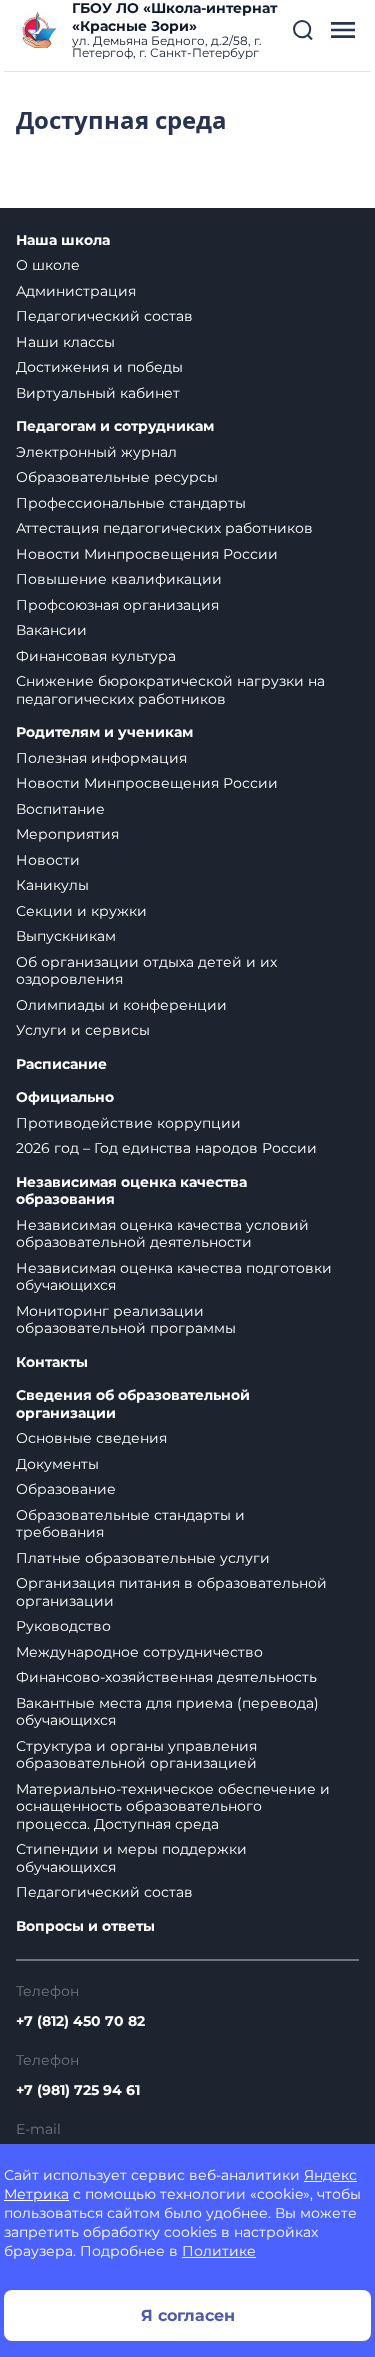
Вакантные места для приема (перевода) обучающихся (167, 1712)
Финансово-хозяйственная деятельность (166, 1677)
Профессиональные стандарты (131, 503)
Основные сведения (91, 1438)
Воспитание (60, 809)
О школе (48, 265)
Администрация (76, 291)
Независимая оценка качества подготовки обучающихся (174, 1277)
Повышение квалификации (119, 579)
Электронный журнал (96, 452)
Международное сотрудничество (139, 1652)
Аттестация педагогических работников (164, 528)
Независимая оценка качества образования (131, 1191)
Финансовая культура (96, 656)
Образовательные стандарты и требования (130, 1524)
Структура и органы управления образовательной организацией (136, 1755)
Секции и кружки (81, 911)
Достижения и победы (99, 367)
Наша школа (63, 240)
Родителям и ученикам (104, 732)
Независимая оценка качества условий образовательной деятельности (162, 1234)
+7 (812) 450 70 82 (80, 2021)
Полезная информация (101, 758)
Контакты (52, 1362)
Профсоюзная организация (117, 605)
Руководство (63, 1626)
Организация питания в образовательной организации (171, 1592)
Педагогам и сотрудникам (115, 426)
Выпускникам (66, 936)
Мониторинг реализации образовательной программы (126, 1320)
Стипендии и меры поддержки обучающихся (131, 1858)
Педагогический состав (104, 316)
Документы (57, 1464)
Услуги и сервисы (83, 1030)
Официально (65, 1097)
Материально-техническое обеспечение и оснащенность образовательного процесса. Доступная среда (173, 1806)
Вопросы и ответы (85, 1926)
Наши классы (65, 342)
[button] (303, 30)
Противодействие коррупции (128, 1123)
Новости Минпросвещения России (147, 554)
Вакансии (51, 630)
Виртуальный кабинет (98, 393)
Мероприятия (67, 834)
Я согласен (188, 2315)
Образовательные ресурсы (117, 477)
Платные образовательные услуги (143, 1558)
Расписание (61, 1064)
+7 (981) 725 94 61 (78, 2090)
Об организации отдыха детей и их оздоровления (146, 971)
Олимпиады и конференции (121, 1005)
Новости (48, 860)
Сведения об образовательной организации (133, 1404)
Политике (219, 2251)
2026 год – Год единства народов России (166, 1148)
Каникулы (52, 885)
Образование (66, 1489)
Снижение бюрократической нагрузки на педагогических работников (170, 690)
